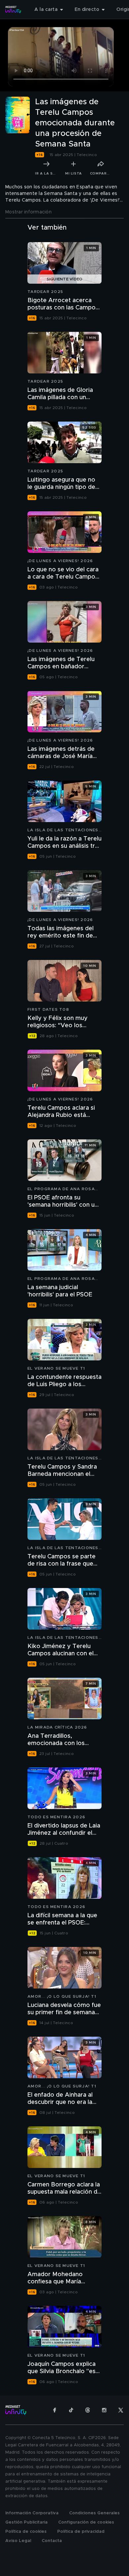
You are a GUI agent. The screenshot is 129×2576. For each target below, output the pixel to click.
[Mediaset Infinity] (13, 10)
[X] (121, 2410)
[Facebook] (55, 2410)
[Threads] (88, 2410)
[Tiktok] (71, 2410)
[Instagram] (104, 2410)
